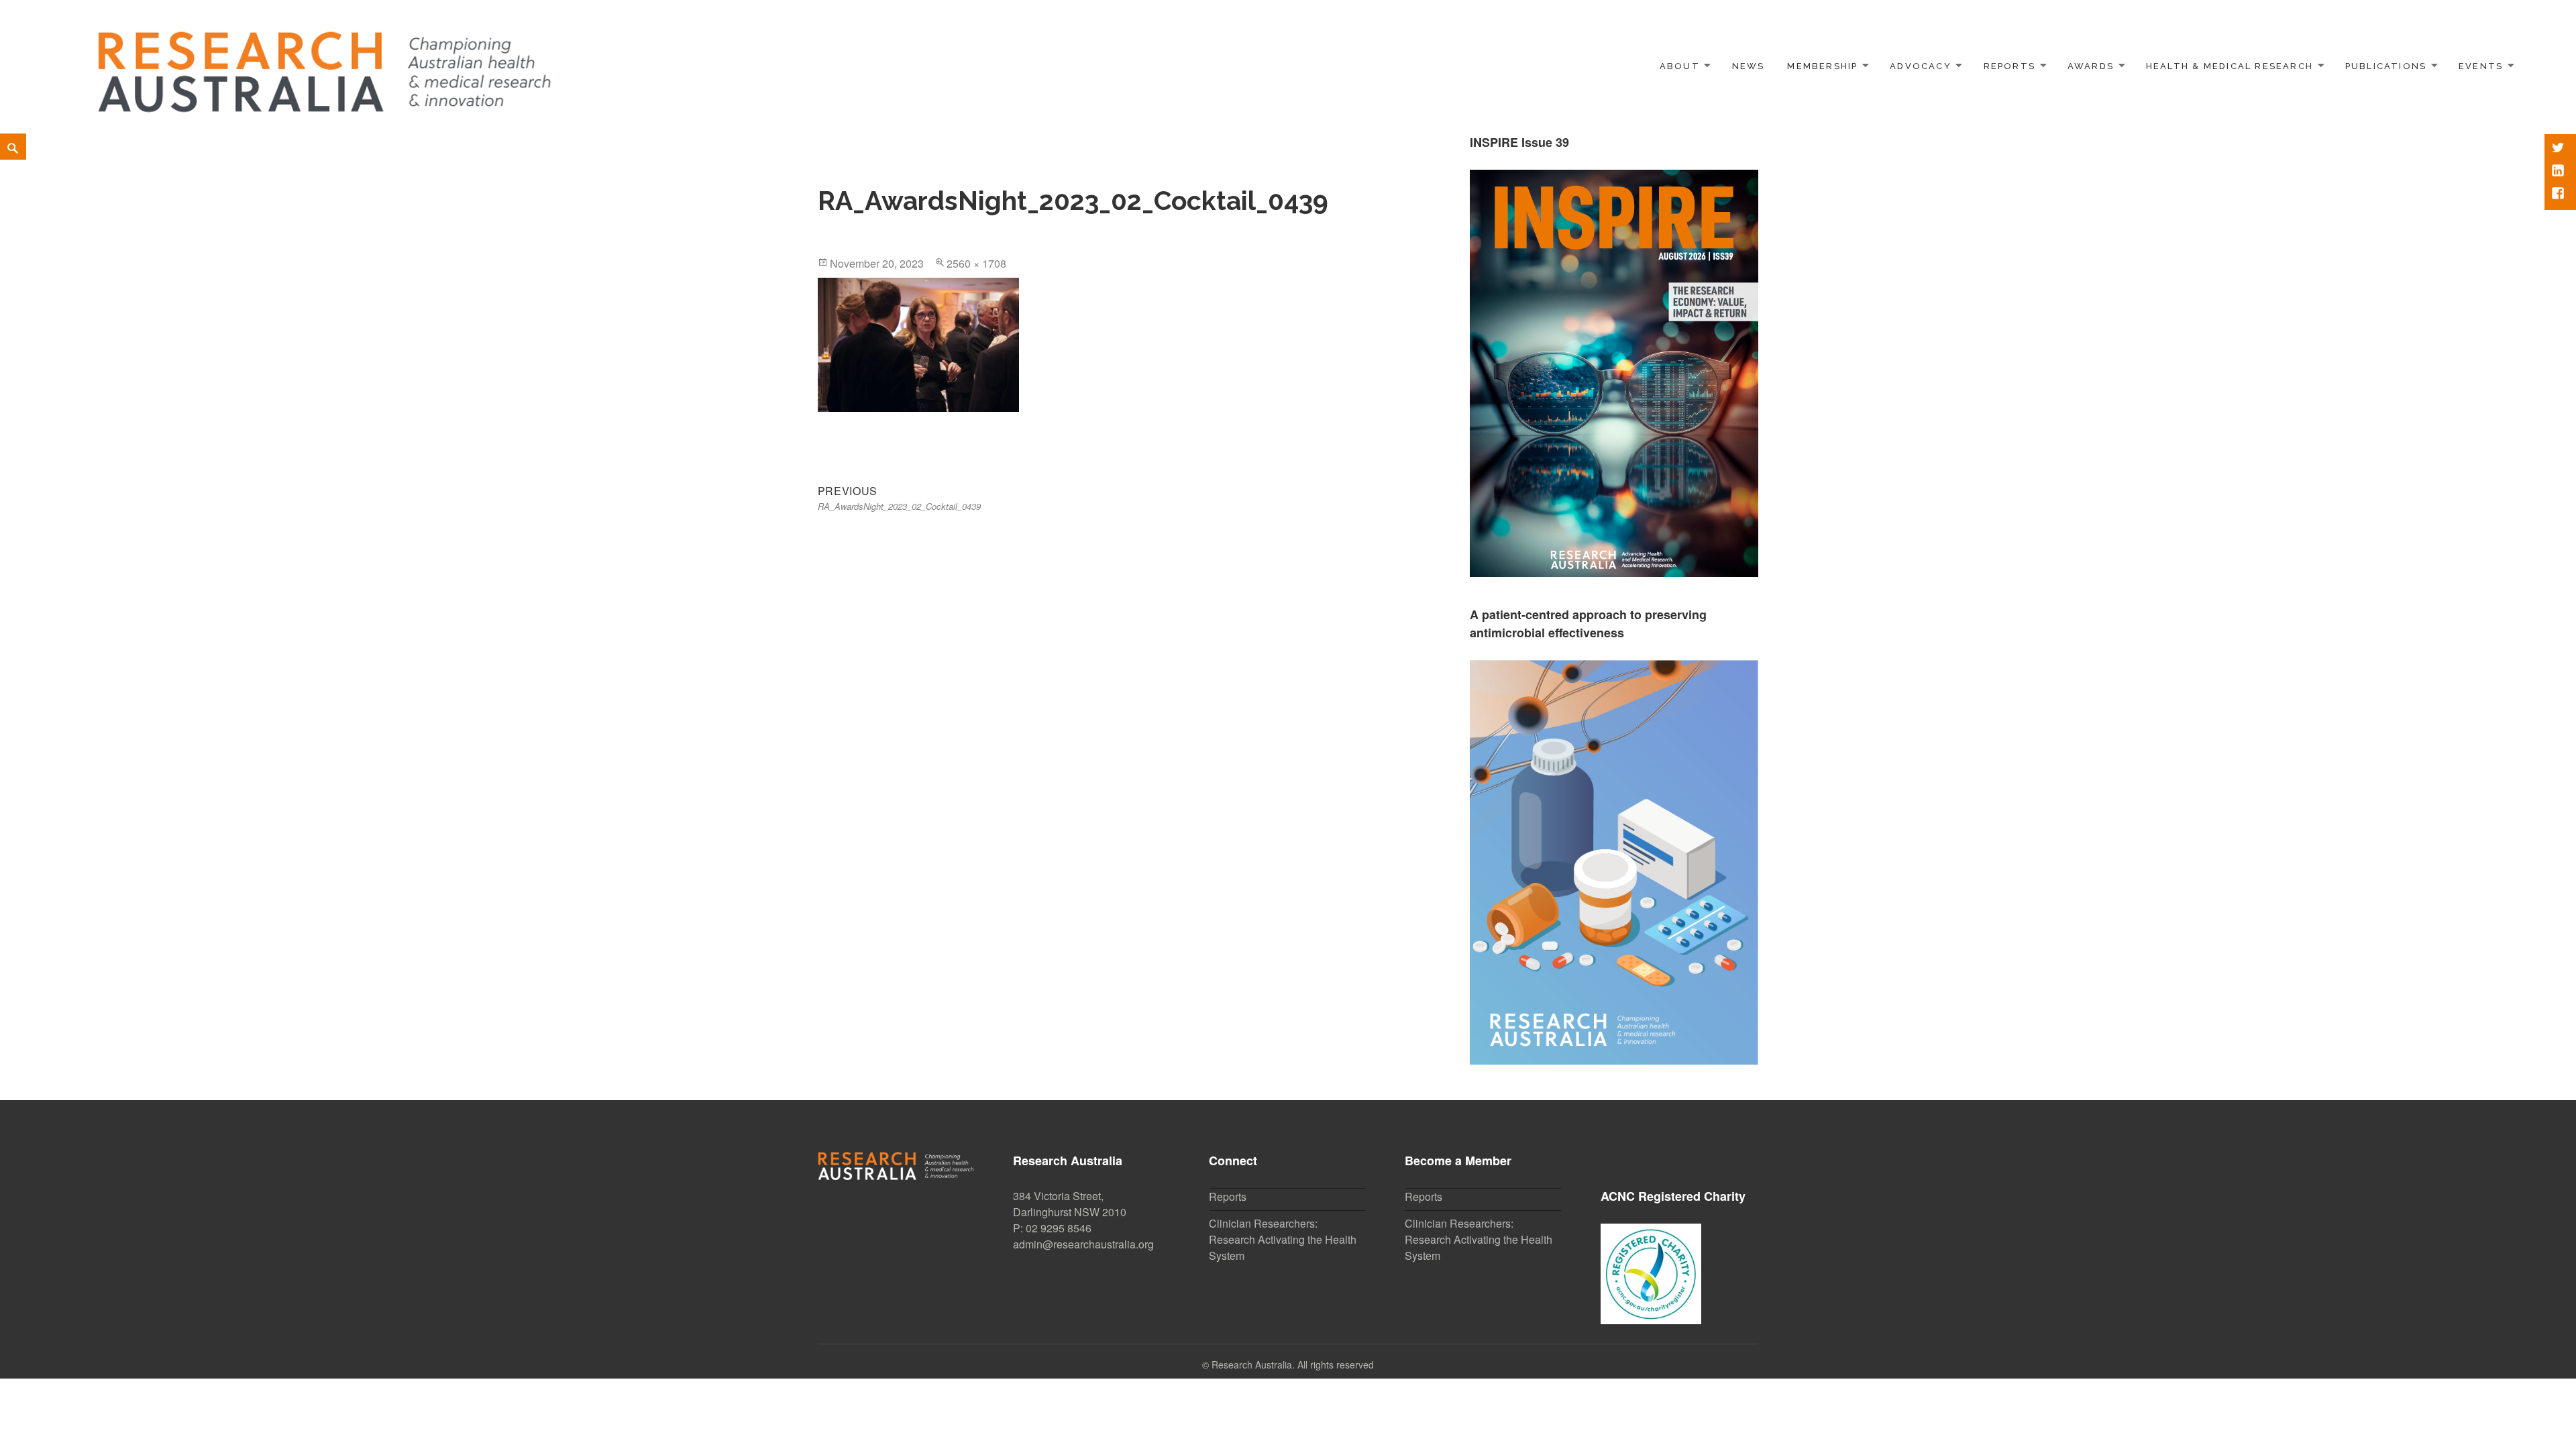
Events (2481, 66)
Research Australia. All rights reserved (1293, 1364)
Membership (1822, 66)
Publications (2386, 66)
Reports (2009, 66)
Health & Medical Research (2230, 66)
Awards (2091, 66)
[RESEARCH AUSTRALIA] (326, 64)
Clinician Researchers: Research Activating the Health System (1283, 1239)
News (1749, 66)
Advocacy (1921, 66)
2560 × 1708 (976, 263)
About (1680, 66)
